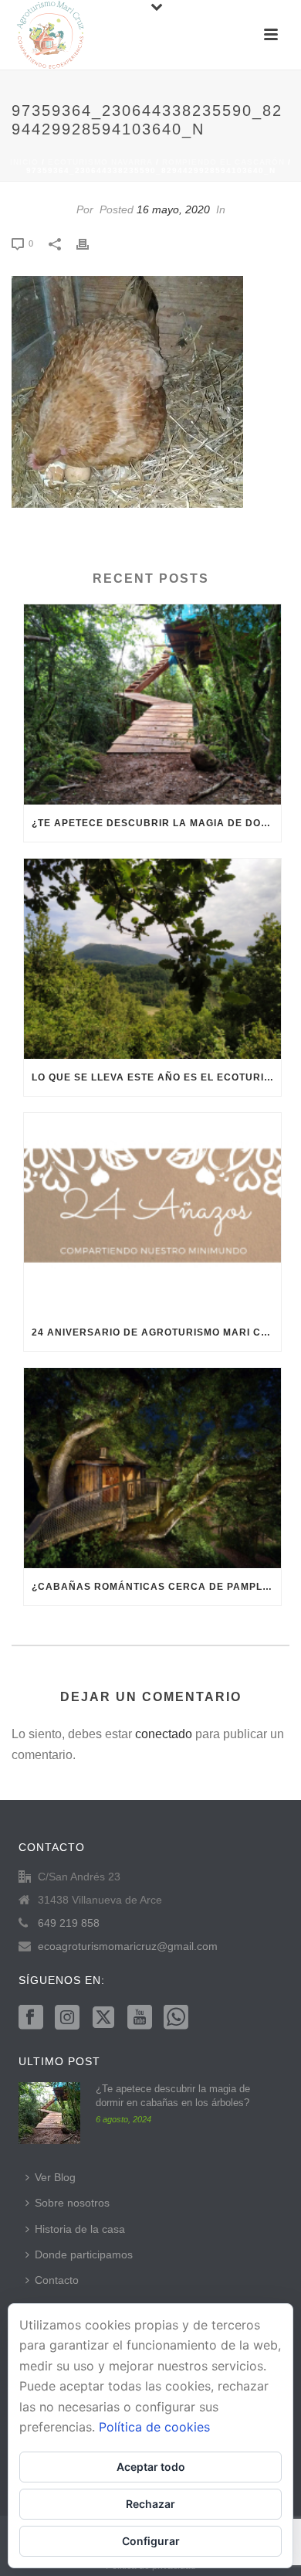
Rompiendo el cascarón (223, 162)
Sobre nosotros (72, 2203)
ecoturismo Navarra (100, 162)
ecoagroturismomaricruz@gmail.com (128, 1946)
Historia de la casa (80, 2229)
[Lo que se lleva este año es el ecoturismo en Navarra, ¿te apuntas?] (152, 959)
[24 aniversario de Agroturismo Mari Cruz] (152, 1213)
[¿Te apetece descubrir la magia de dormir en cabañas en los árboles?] (152, 704)
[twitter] (103, 2018)
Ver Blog (55, 2177)
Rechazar (150, 2504)
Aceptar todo (151, 2467)
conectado (164, 1734)
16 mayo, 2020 (173, 209)
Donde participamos (84, 2254)
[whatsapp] (176, 2018)
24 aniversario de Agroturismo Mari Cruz (156, 1332)
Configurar (151, 2541)
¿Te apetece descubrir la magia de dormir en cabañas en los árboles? (156, 823)
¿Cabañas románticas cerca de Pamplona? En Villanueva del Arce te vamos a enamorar (156, 1587)
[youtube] (140, 2018)
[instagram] (67, 2018)
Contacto (57, 2280)
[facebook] (31, 2018)
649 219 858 (69, 1923)
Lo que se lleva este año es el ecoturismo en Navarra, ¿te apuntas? (156, 1077)
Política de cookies (154, 2427)
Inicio (24, 162)
